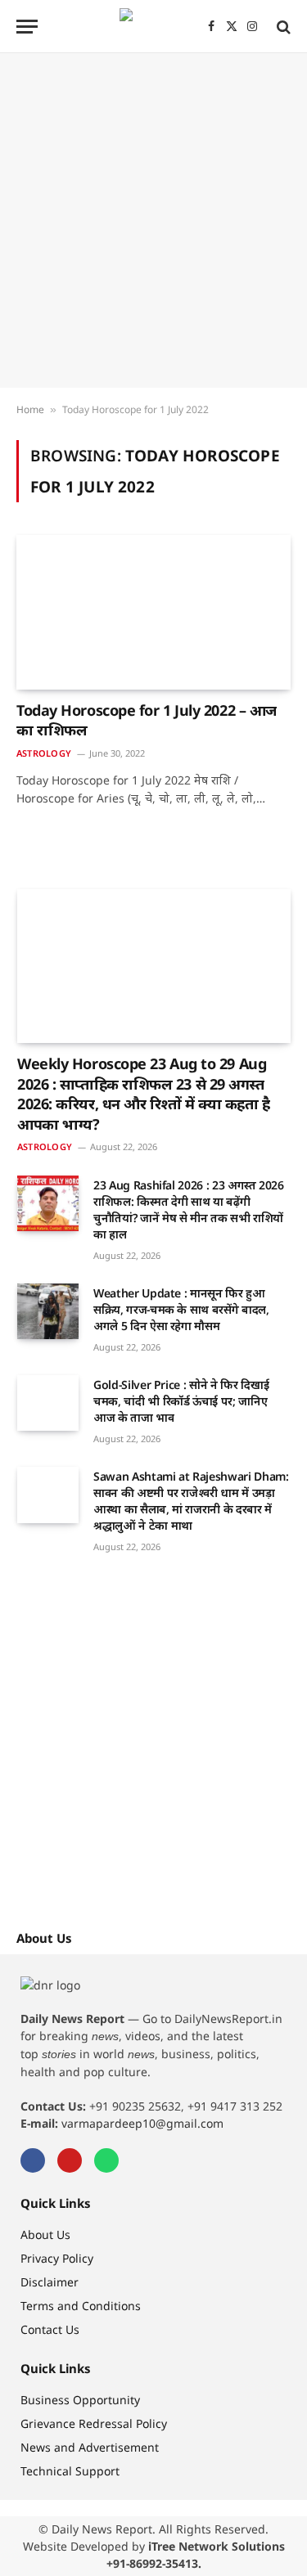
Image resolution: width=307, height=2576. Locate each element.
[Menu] (27, 27)
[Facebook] (33, 2160)
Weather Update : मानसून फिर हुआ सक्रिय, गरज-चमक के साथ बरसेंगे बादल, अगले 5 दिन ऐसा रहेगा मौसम (181, 1309)
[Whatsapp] (106, 2160)
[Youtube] (70, 2160)
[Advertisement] (153, 220)
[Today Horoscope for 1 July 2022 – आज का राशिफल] (153, 612)
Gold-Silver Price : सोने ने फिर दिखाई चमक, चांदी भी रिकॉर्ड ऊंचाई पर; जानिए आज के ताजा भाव (181, 1401)
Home (30, 409)
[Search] (282, 27)
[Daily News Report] (154, 27)
